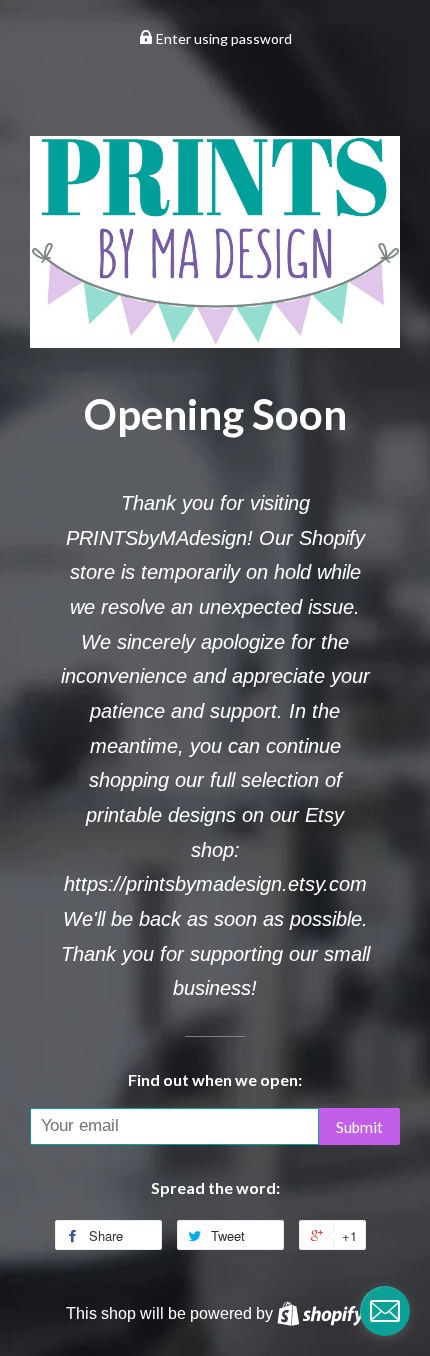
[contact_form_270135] (385, 1311)
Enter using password (222, 38)
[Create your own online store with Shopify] (320, 1313)
